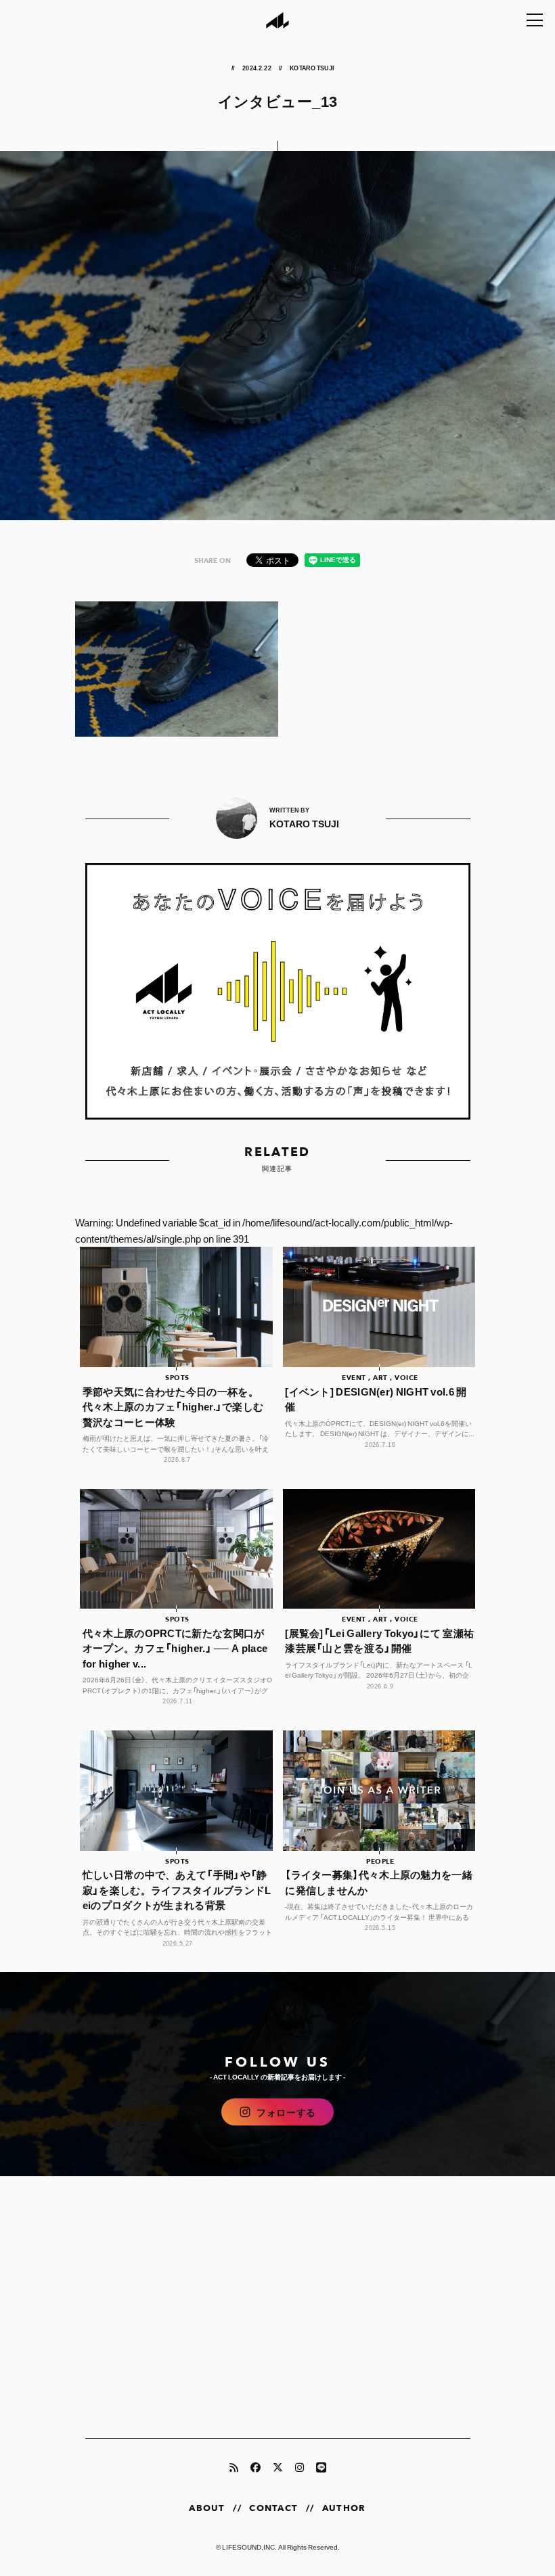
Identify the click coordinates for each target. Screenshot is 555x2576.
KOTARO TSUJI (312, 68)
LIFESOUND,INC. (249, 2547)
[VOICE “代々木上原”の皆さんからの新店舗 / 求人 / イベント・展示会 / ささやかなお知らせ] (278, 991)
